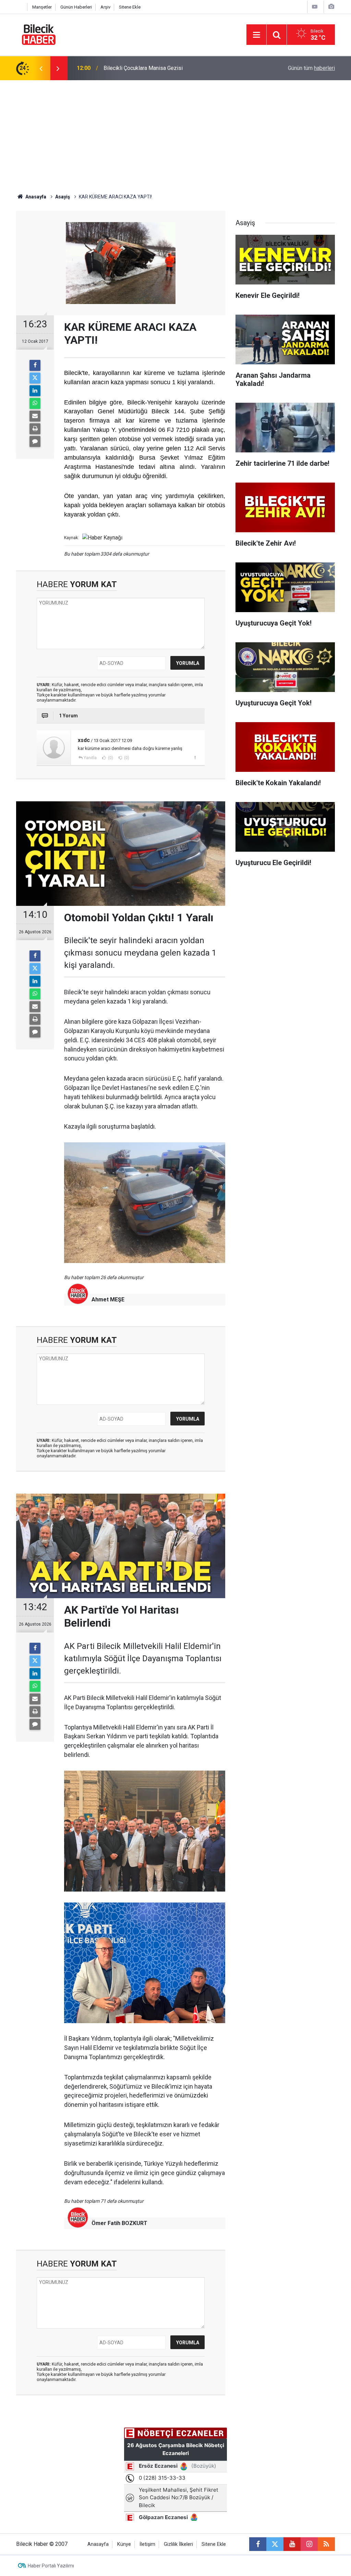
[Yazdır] (35, 429)
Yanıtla (90, 758)
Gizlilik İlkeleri (178, 2544)
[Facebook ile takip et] (258, 2544)
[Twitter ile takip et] (275, 2544)
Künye (124, 2544)
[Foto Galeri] (331, 7)
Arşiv (105, 7)
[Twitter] (35, 378)
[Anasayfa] (20, 7)
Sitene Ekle (130, 7)
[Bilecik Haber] (39, 34)
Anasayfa (35, 197)
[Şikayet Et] (195, 757)
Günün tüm (311, 68)
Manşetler (42, 7)
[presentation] (41, 68)
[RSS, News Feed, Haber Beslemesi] (326, 2544)
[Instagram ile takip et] (309, 2544)
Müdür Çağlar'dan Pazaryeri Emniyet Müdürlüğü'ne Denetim (174, 68)
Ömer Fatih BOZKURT (119, 2223)
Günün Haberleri (76, 7)
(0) (110, 758)
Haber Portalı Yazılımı (51, 2566)
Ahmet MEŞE (108, 1299)
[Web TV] (315, 7)
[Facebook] (35, 365)
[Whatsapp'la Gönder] (35, 403)
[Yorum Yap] (35, 441)
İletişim (147, 2544)
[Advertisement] (175, 132)
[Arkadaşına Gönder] (35, 416)
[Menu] (256, 35)
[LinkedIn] (35, 391)
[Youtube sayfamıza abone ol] (292, 2544)
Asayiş (63, 197)
